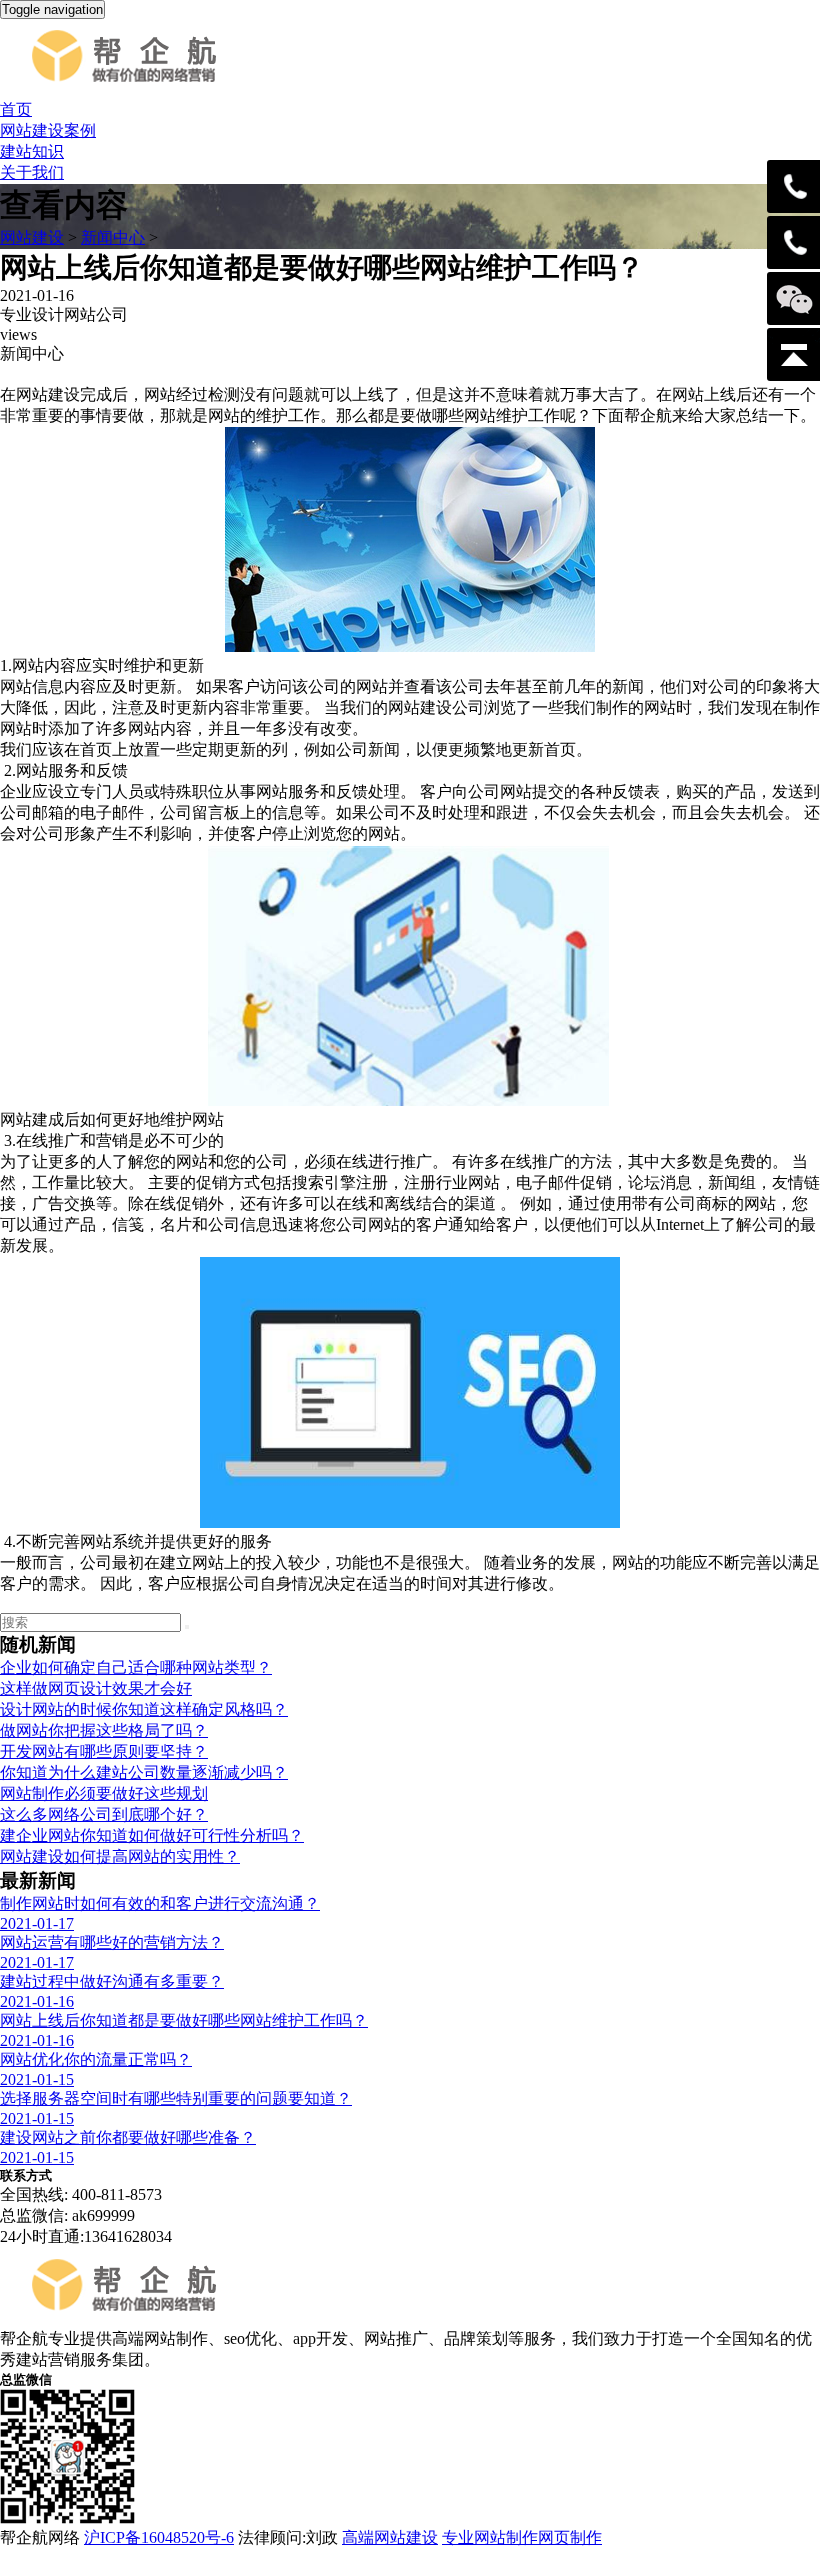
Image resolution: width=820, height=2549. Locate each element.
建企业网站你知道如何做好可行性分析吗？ (152, 1835)
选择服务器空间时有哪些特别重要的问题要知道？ (176, 2098)
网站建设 (32, 237)
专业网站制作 (490, 2537)
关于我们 (32, 172)
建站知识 (32, 151)
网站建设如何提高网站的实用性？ (120, 1856)
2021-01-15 (37, 2079)
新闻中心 (113, 237)
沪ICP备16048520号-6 (159, 2537)
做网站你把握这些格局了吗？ (104, 1730)
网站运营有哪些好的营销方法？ (112, 1942)
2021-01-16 (37, 2001)
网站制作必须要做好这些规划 (104, 1793)
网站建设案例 (48, 130)
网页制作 (570, 2537)
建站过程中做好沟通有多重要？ (112, 1981)
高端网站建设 (390, 2537)
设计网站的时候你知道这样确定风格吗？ (144, 1709)
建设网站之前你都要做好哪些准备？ (128, 2137)
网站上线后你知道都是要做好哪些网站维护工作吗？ (184, 2020)
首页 (16, 109)
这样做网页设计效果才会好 (96, 1688)
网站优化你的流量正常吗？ (96, 2059)
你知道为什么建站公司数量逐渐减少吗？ (144, 1772)
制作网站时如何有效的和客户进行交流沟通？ (160, 1903)
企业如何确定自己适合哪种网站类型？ (136, 1667)
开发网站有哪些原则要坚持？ (104, 1751)
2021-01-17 (37, 1923)
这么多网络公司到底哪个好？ (104, 1814)
